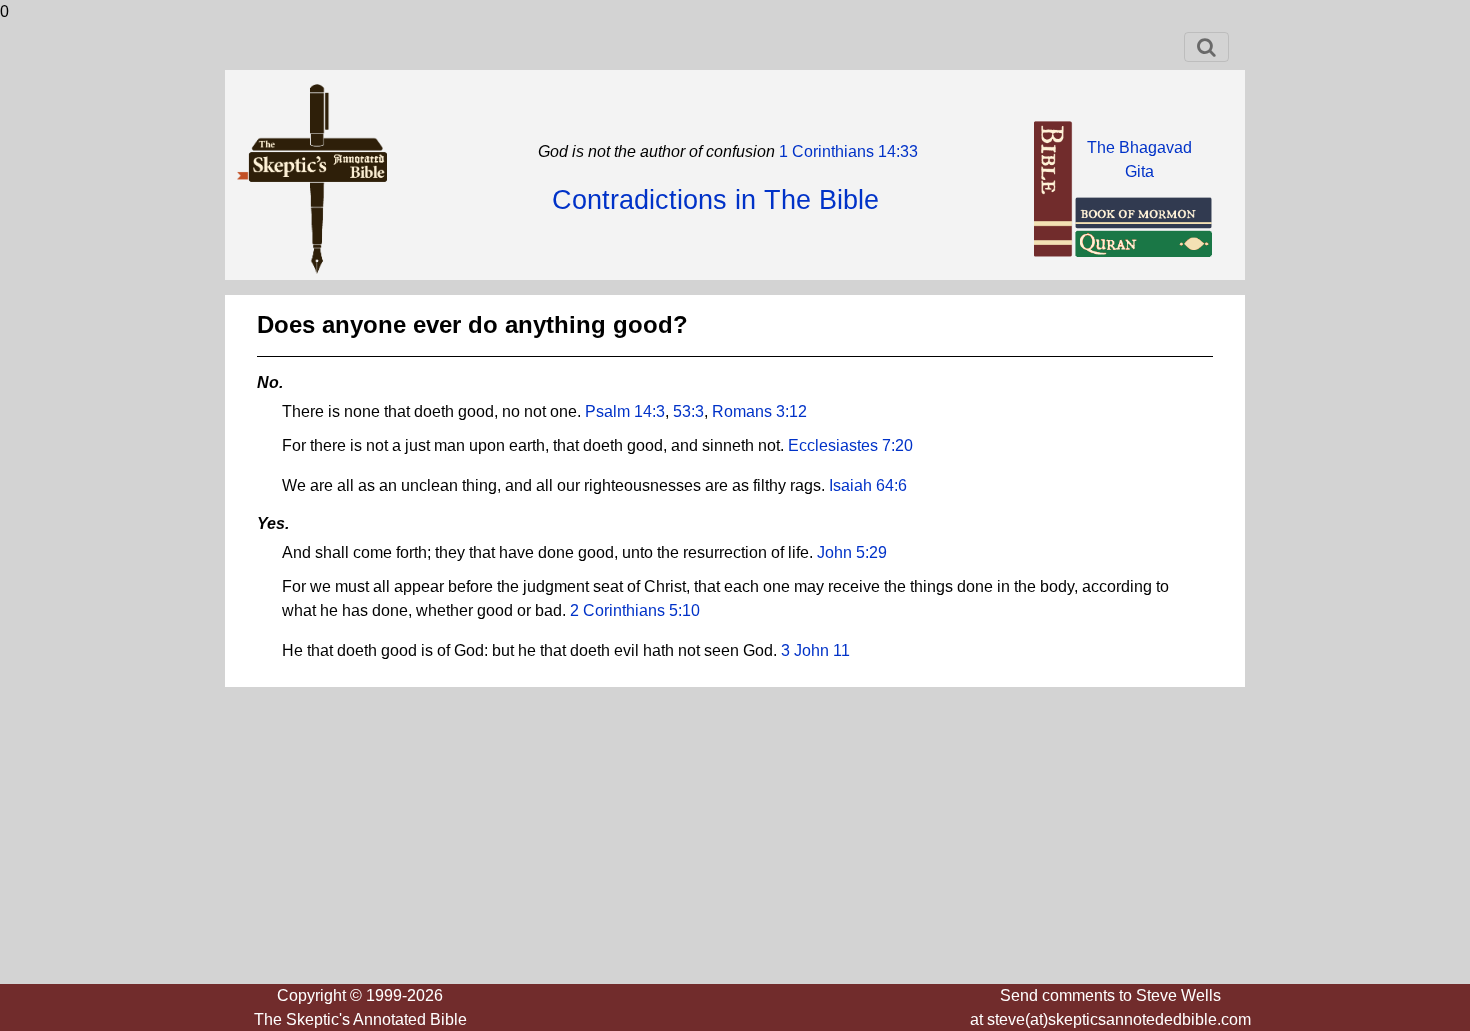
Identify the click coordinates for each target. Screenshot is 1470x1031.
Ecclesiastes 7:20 (850, 445)
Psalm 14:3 (625, 411)
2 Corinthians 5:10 (635, 610)
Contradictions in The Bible (715, 200)
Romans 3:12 (759, 411)
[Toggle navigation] (1206, 47)
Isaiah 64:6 (868, 485)
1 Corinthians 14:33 (846, 151)
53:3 (688, 411)
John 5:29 (852, 552)
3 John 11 (815, 650)
